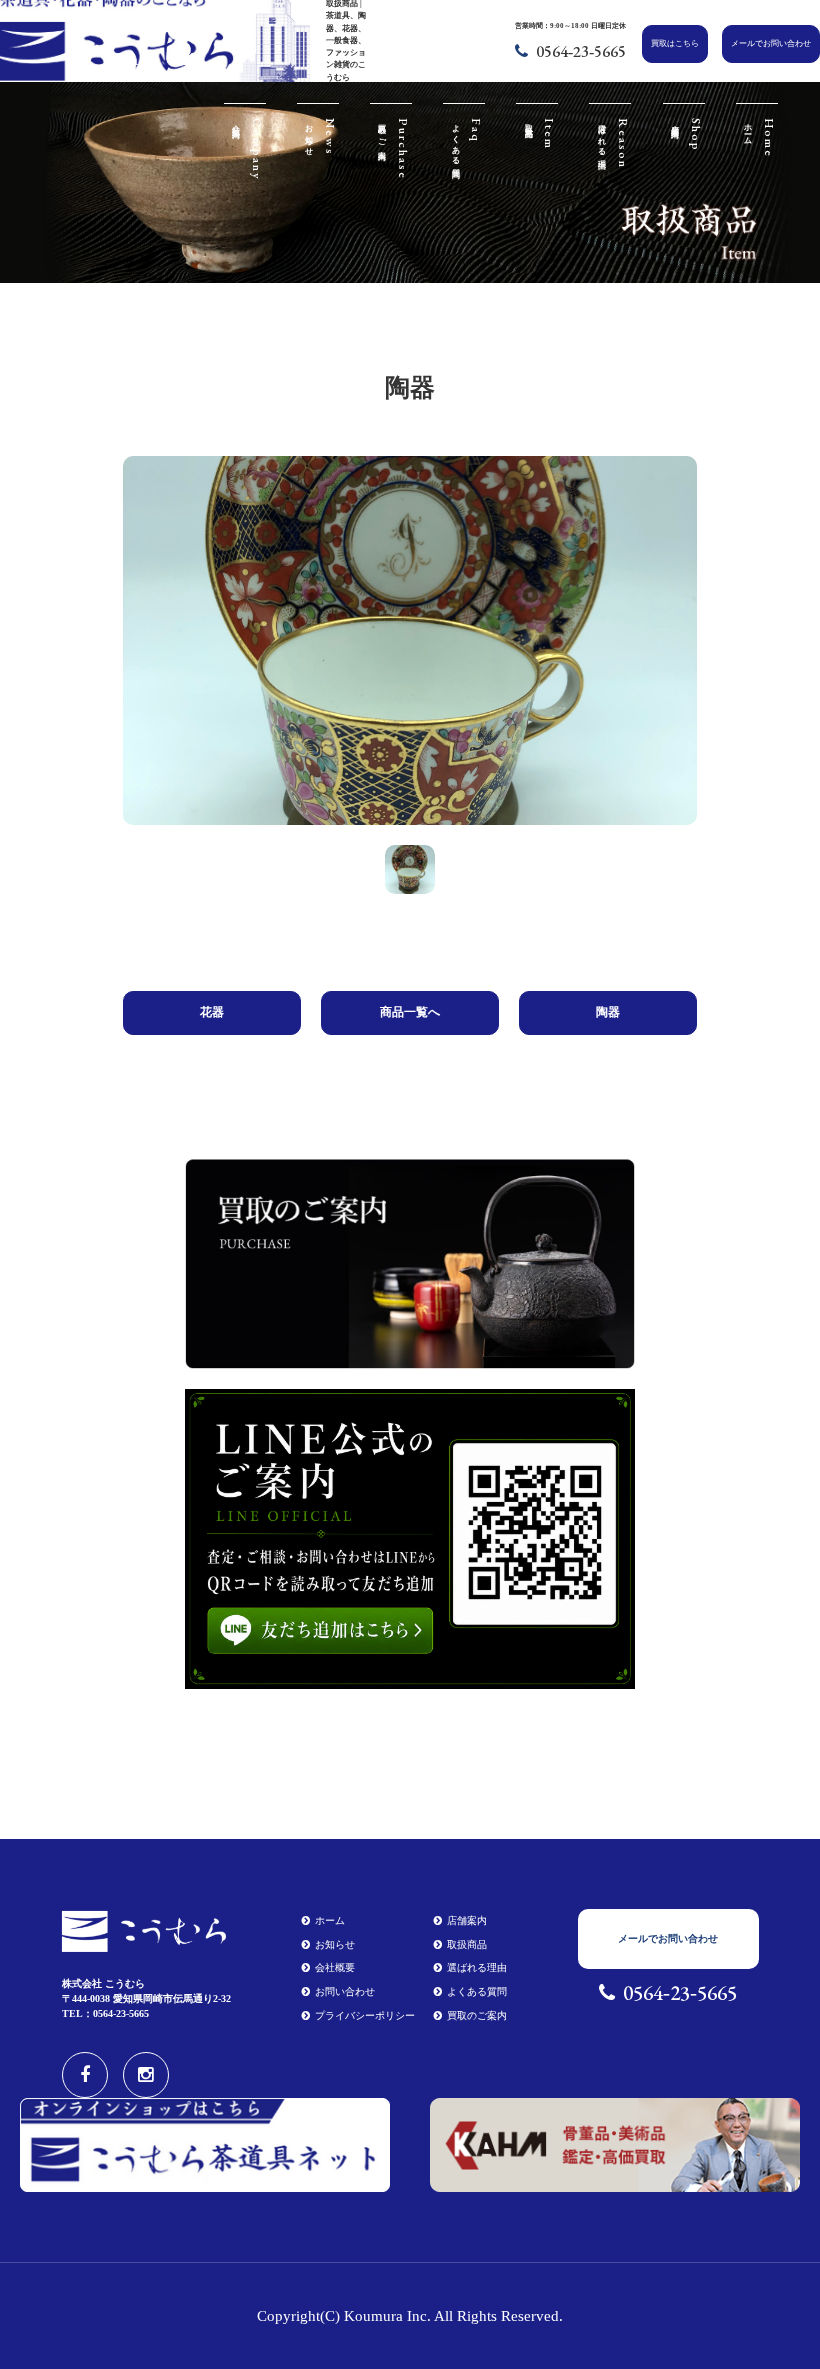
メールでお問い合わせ (771, 43)
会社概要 (335, 1967)
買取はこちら (675, 43)
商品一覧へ (410, 1012)
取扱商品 (467, 1944)
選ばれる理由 (477, 1967)
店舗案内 (467, 1920)
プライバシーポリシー (365, 2015)
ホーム (330, 1920)
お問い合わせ (345, 1991)
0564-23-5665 (581, 51)
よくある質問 (477, 1991)
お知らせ (335, 1944)
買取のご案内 (477, 2015)
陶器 (608, 1012)
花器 (212, 1012)
